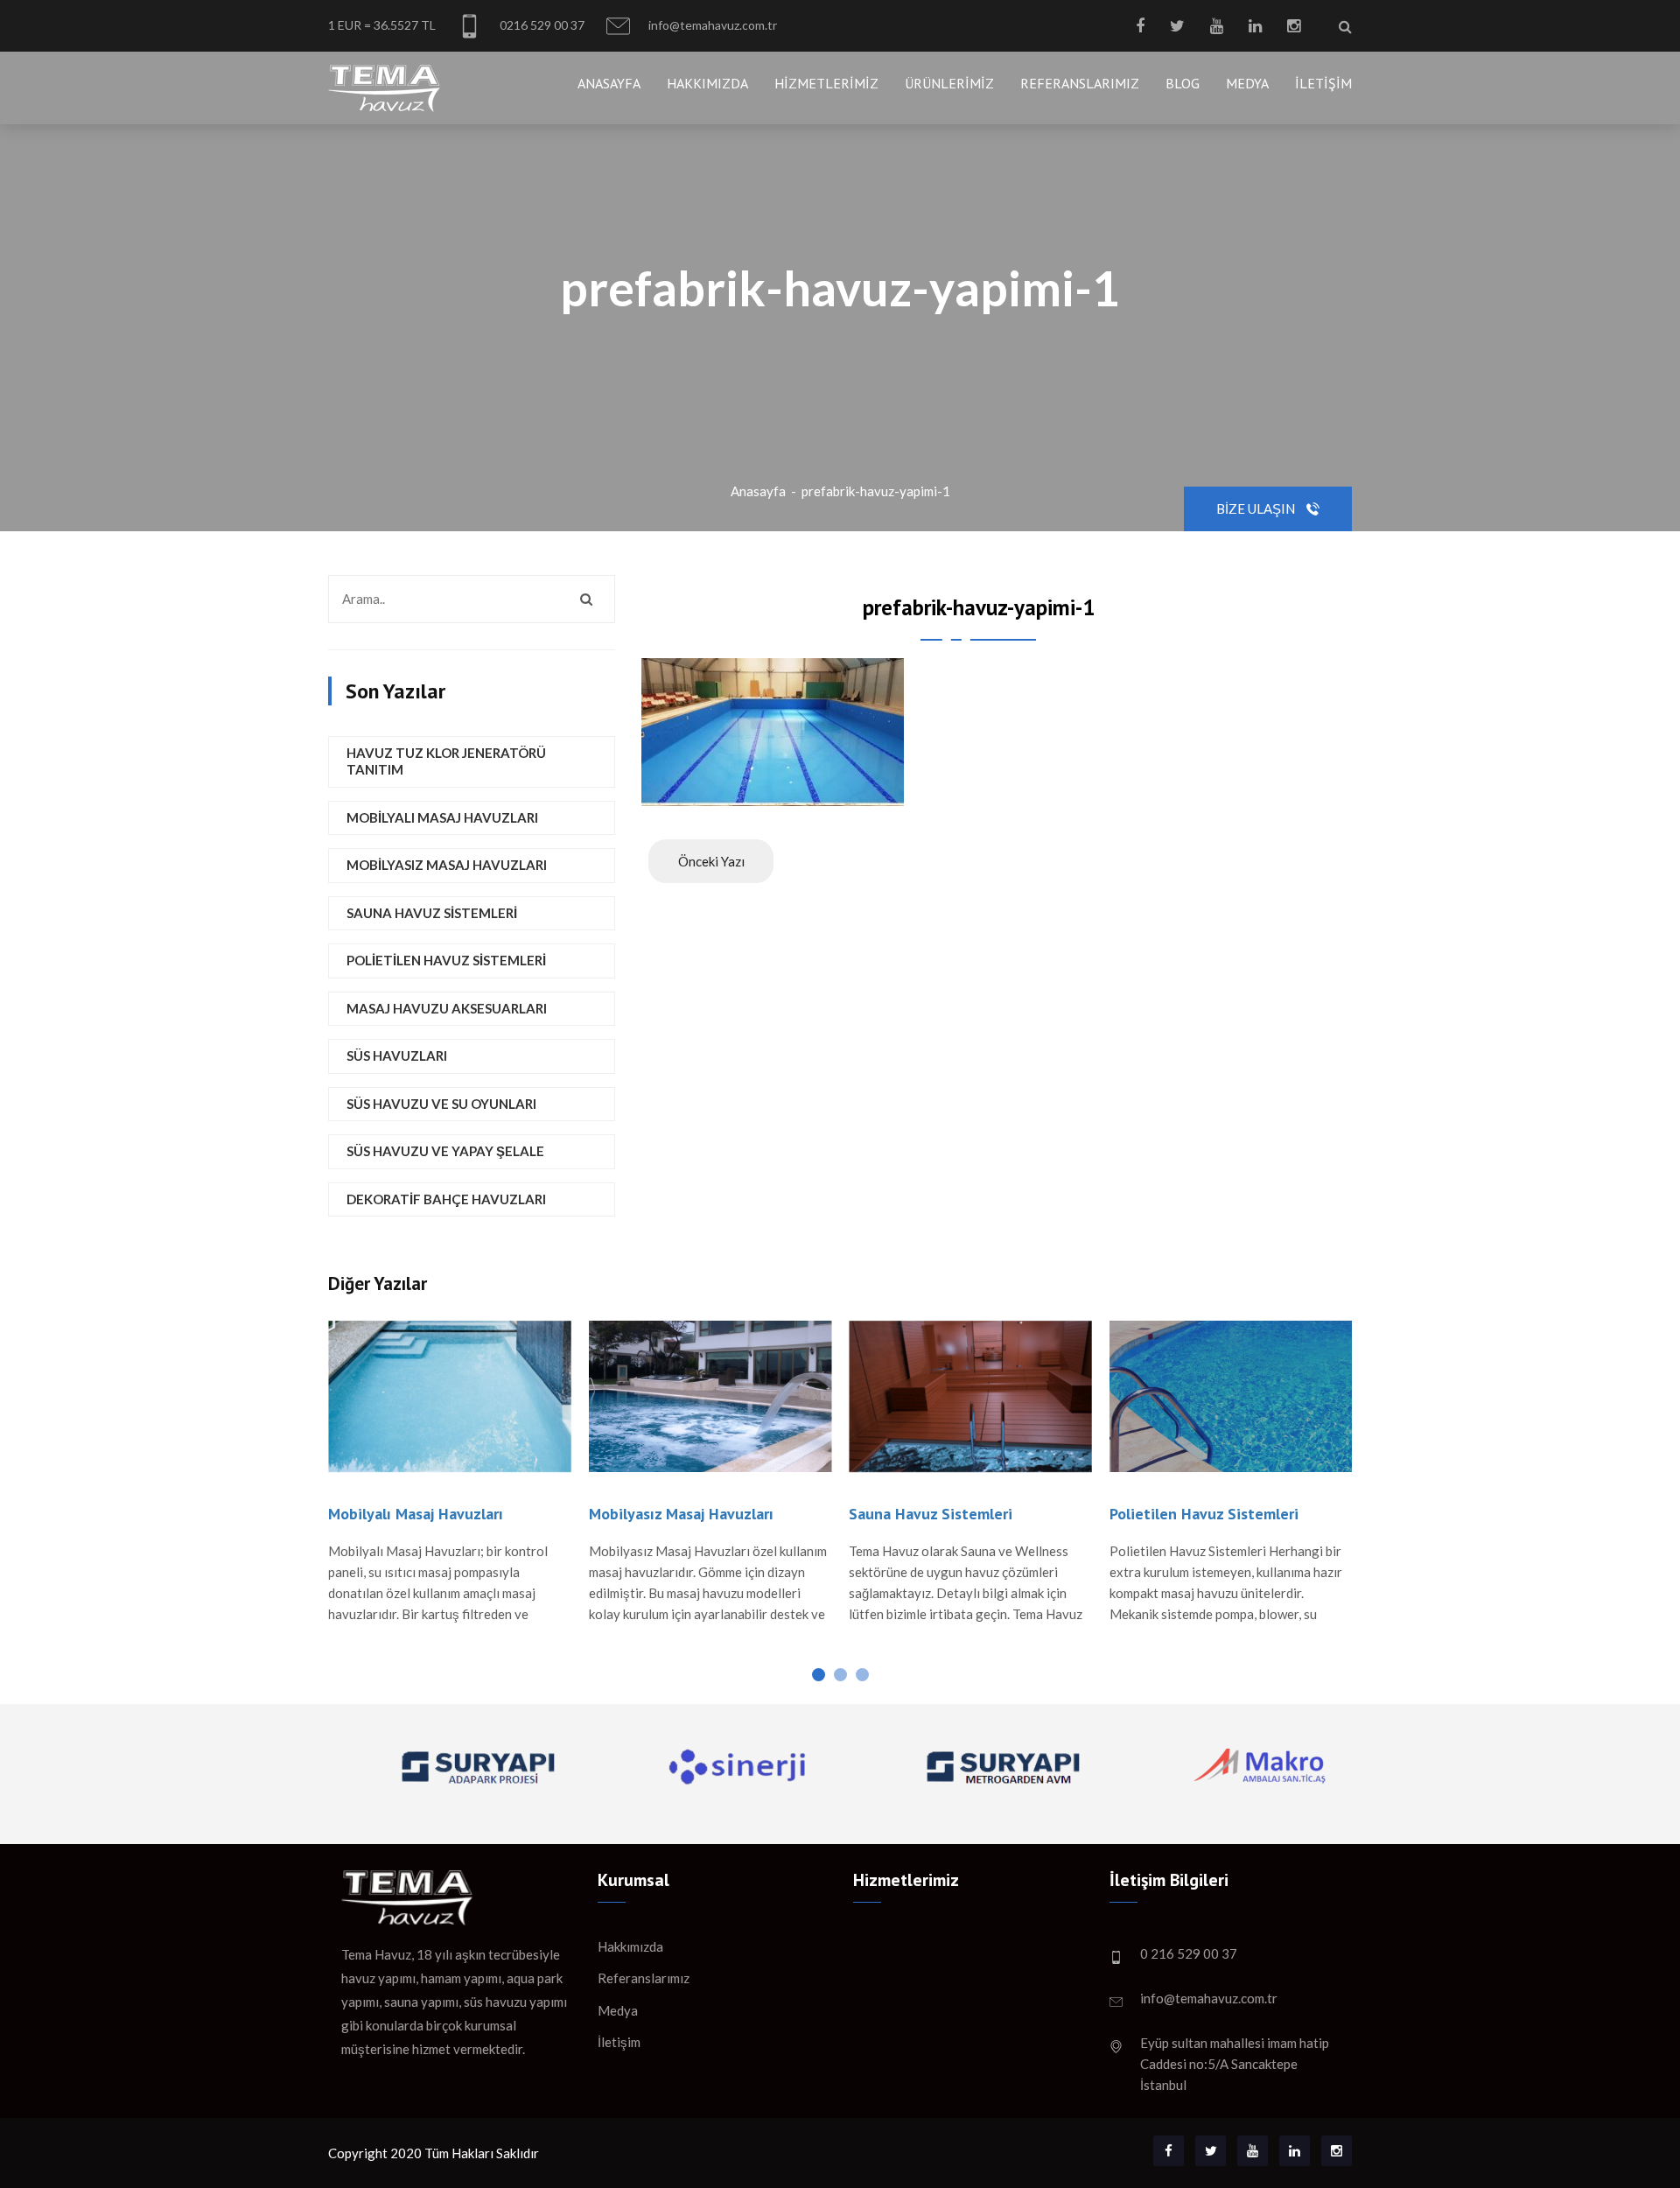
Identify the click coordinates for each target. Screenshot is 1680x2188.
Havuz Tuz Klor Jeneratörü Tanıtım (446, 761)
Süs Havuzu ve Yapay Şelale (445, 1151)
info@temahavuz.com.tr (711, 25)
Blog (1183, 83)
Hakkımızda (707, 83)
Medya (1247, 83)
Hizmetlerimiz (826, 83)
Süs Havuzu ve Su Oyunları (441, 1104)
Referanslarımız (1080, 83)
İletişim (1323, 83)
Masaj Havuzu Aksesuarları (447, 1008)
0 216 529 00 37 (1189, 1953)
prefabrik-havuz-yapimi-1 (876, 491)
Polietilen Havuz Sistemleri (446, 960)
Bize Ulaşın (1257, 508)
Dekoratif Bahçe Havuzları (446, 1199)
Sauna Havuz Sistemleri (432, 913)
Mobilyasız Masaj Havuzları (447, 865)
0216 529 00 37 (541, 25)
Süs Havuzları (397, 1055)
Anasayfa (609, 83)
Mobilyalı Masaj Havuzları (442, 817)
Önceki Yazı (711, 861)
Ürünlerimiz (949, 83)
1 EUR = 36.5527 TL (382, 25)
